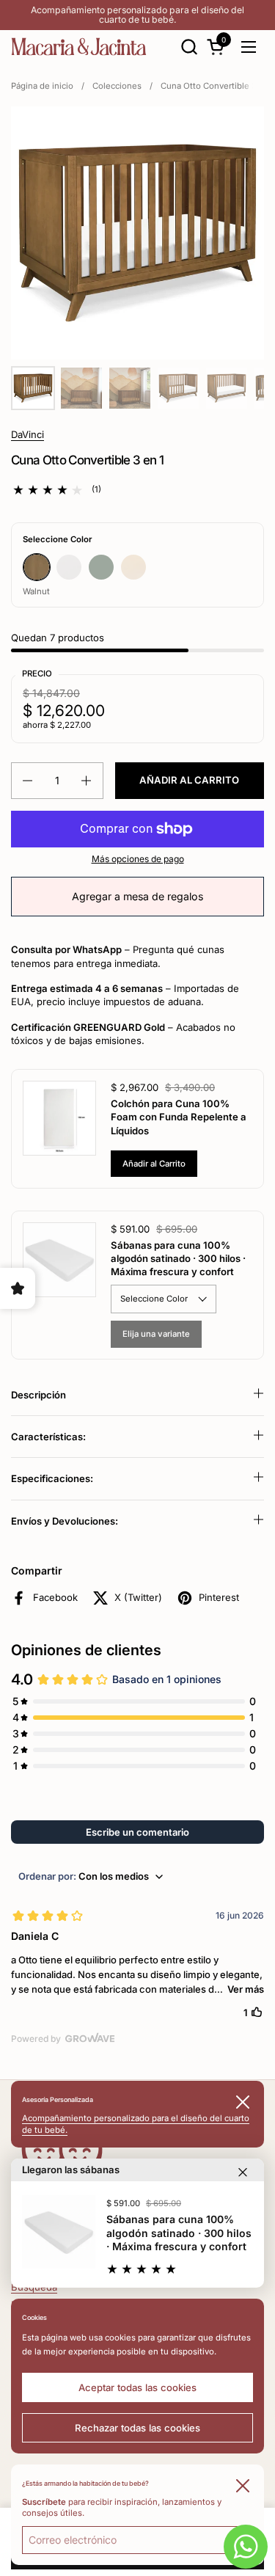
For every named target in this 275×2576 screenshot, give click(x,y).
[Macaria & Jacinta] (79, 47)
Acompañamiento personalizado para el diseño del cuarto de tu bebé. (137, 15)
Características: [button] (48, 1437)
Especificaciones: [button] (52, 1478)
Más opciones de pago (138, 859)
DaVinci (27, 434)
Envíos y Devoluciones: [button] (65, 1521)
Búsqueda (34, 2287)
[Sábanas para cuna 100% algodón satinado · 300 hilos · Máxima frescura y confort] (59, 2232)
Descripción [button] (38, 1395)
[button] (189, 47)
